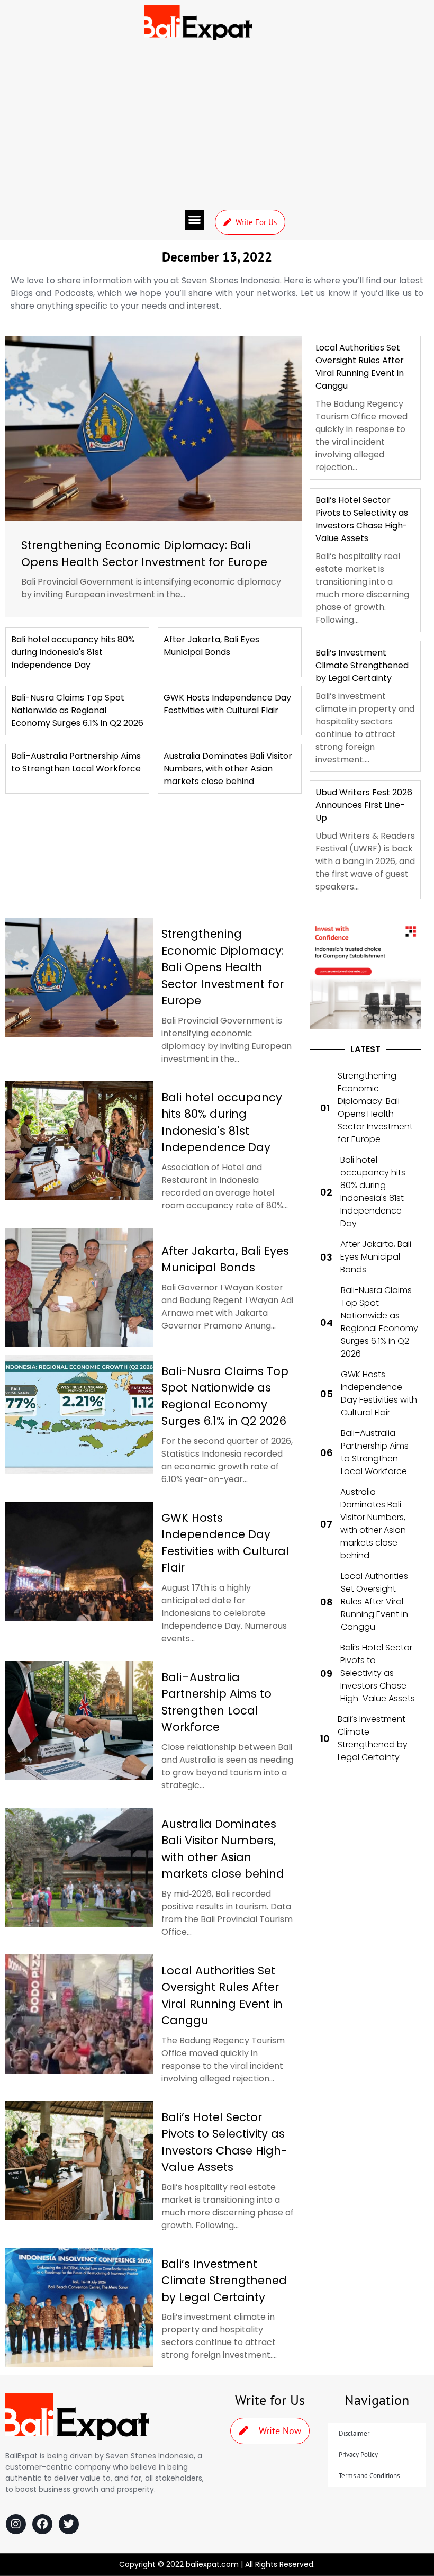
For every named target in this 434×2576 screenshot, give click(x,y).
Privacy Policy (358, 2454)
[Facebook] (42, 2524)
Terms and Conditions (369, 2476)
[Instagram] (16, 2524)
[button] (195, 220)
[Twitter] (69, 2524)
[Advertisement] (217, 125)
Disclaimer (354, 2433)
